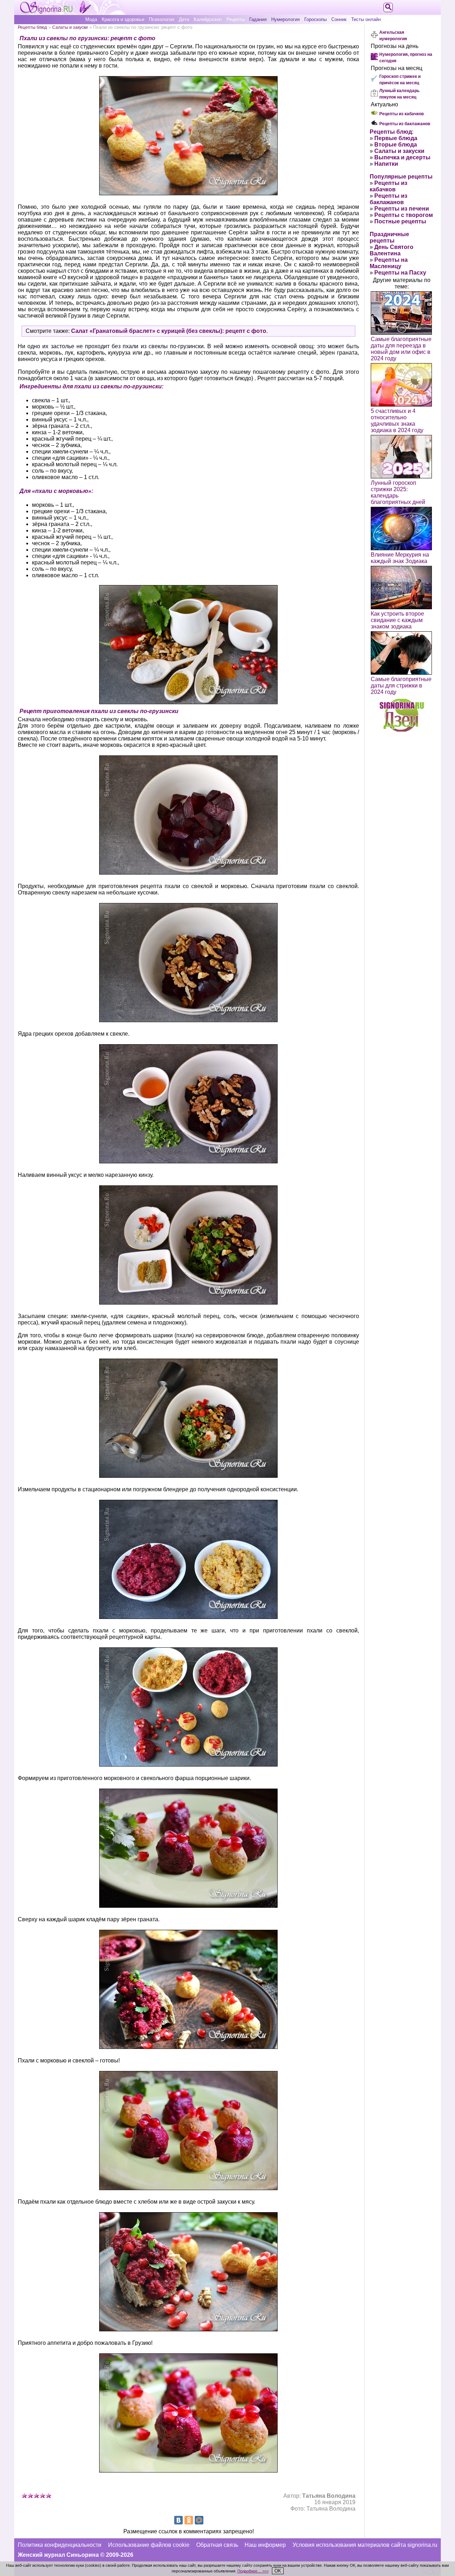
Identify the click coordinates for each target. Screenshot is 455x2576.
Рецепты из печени (402, 209)
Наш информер (265, 2545)
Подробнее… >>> (253, 2571)
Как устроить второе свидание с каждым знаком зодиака (397, 620)
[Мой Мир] (199, 2520)
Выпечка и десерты (402, 157)
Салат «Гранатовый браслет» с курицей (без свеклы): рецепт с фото (169, 331)
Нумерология (285, 19)
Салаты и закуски (70, 27)
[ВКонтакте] (178, 2520)
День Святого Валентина (392, 250)
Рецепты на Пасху (400, 273)
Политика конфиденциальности (60, 2545)
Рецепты (235, 19)
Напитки (386, 164)
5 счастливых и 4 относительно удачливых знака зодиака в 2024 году (397, 421)
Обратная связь (217, 2545)
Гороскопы (315, 19)
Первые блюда (396, 138)
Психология (162, 19)
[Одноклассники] (189, 2520)
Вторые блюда (396, 145)
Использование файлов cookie (149, 2545)
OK (278, 2571)
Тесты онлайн (366, 19)
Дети (184, 19)
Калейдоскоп (208, 19)
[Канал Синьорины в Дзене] (402, 730)
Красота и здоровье (123, 19)
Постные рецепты (400, 221)
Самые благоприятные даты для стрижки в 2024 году (401, 686)
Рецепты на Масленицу (389, 263)
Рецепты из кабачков (402, 114)
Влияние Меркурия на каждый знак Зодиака (400, 558)
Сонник (339, 19)
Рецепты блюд (32, 27)
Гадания (258, 19)
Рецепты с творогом (404, 215)
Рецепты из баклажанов (405, 124)
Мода (91, 19)
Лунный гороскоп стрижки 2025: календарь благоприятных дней (398, 492)
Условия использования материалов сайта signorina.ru (365, 2545)
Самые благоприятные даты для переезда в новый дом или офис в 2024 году (401, 349)
